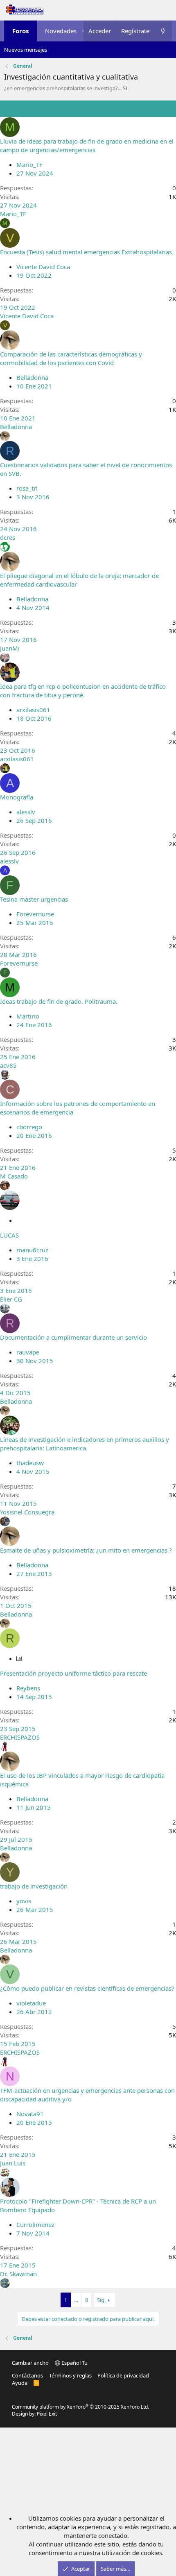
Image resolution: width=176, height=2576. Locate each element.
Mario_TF (29, 164)
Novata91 (30, 2114)
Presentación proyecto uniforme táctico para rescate (73, 1673)
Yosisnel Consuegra (27, 1512)
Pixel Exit (47, 2414)
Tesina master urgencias (34, 899)
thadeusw (30, 1463)
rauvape (28, 1352)
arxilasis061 (33, 710)
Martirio (28, 1016)
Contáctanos (27, 2375)
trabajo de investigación (34, 1886)
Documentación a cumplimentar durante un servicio (73, 1337)
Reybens (28, 1688)
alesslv (26, 812)
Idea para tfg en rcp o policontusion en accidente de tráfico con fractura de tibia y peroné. (83, 691)
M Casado (14, 1176)
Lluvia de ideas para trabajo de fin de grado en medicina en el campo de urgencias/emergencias (87, 145)
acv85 (8, 1065)
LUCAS (9, 1235)
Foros (20, 31)
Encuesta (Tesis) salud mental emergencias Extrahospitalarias (86, 252)
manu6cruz (32, 1250)
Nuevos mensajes (26, 50)
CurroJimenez (35, 2224)
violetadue (31, 2003)
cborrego (29, 1127)
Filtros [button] (157, 109)
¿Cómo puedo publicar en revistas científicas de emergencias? (87, 1988)
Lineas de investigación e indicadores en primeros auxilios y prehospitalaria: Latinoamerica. (85, 1444)
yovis (24, 1901)
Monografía (17, 797)
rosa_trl (27, 488)
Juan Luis (13, 2163)
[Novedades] (163, 31)
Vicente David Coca (43, 267)
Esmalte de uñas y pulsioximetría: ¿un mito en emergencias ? (86, 1550)
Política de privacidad (123, 2375)
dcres (8, 537)
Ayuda (20, 2383)
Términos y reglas (70, 2375)
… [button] (76, 2300)
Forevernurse (35, 914)
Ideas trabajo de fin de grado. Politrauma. (59, 1001)
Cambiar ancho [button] (30, 2363)
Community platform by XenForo (80, 2407)
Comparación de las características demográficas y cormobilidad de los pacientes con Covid (71, 358)
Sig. (101, 2300)
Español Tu (74, 2363)
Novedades (61, 31)
